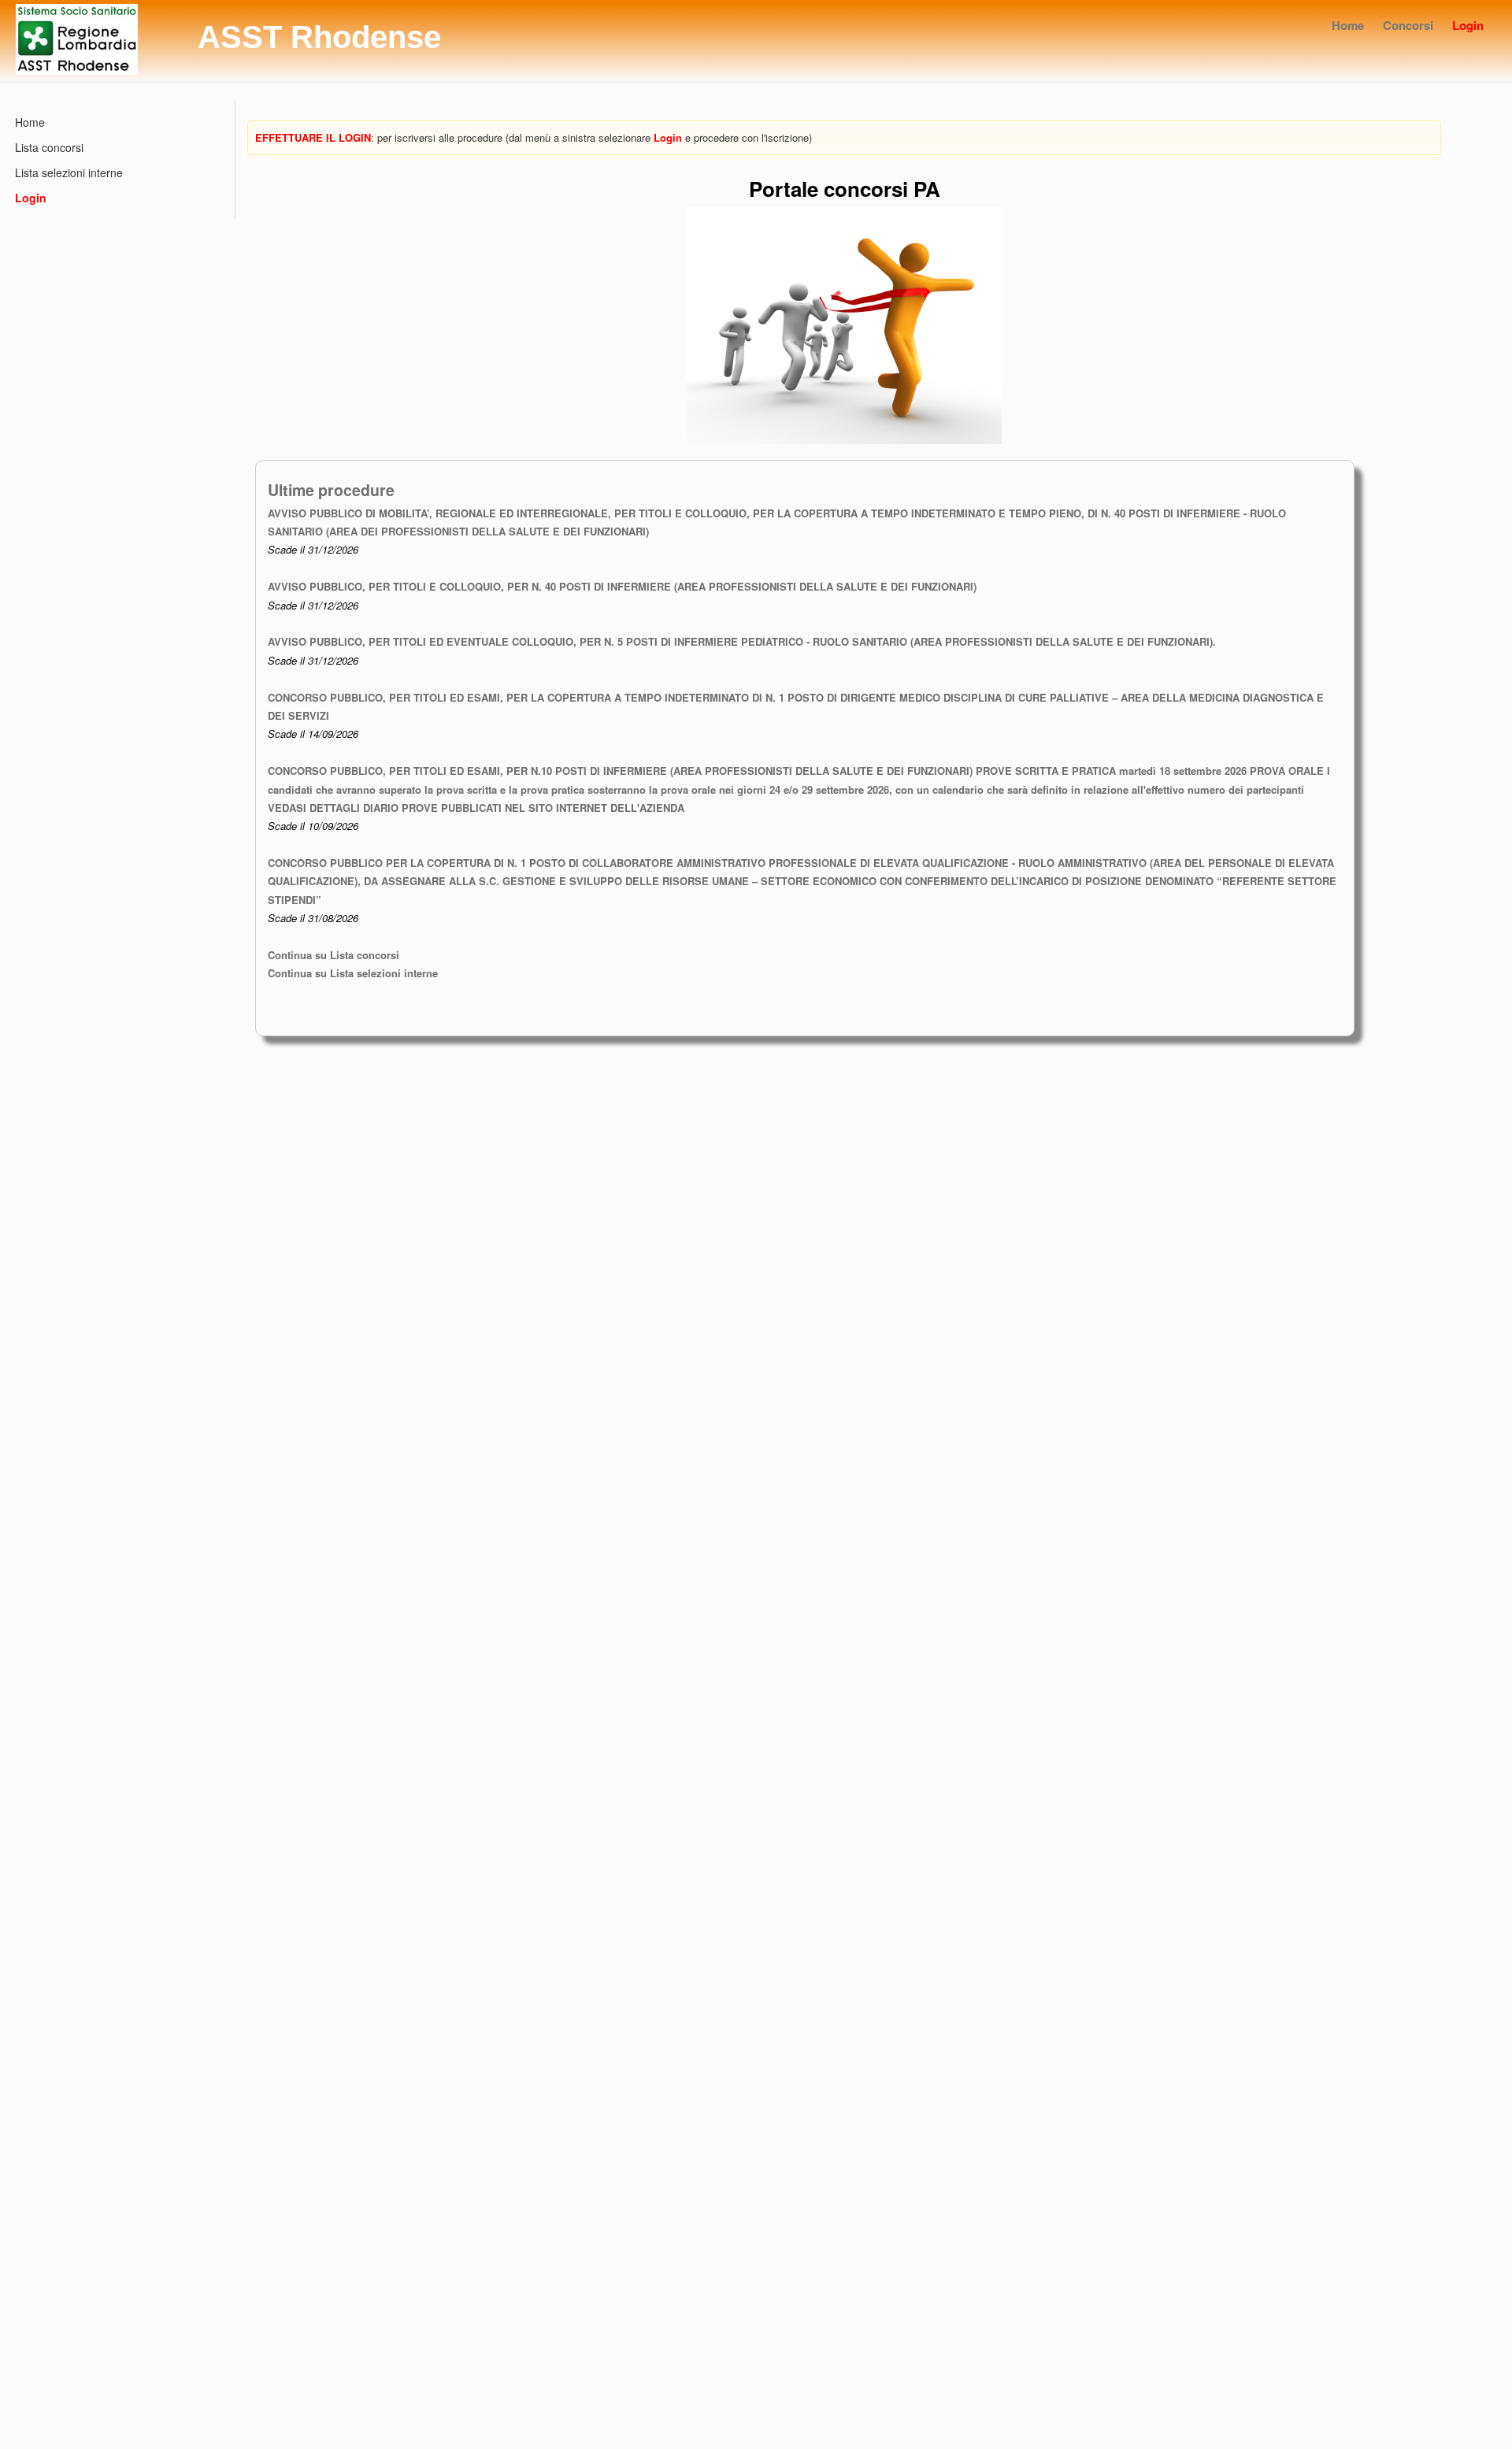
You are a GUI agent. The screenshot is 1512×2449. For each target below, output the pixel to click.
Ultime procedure (331, 490)
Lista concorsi (49, 147)
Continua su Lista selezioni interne (353, 973)
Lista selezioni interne (69, 172)
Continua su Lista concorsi (334, 955)
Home (1348, 25)
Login (1468, 25)
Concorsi (1408, 25)
